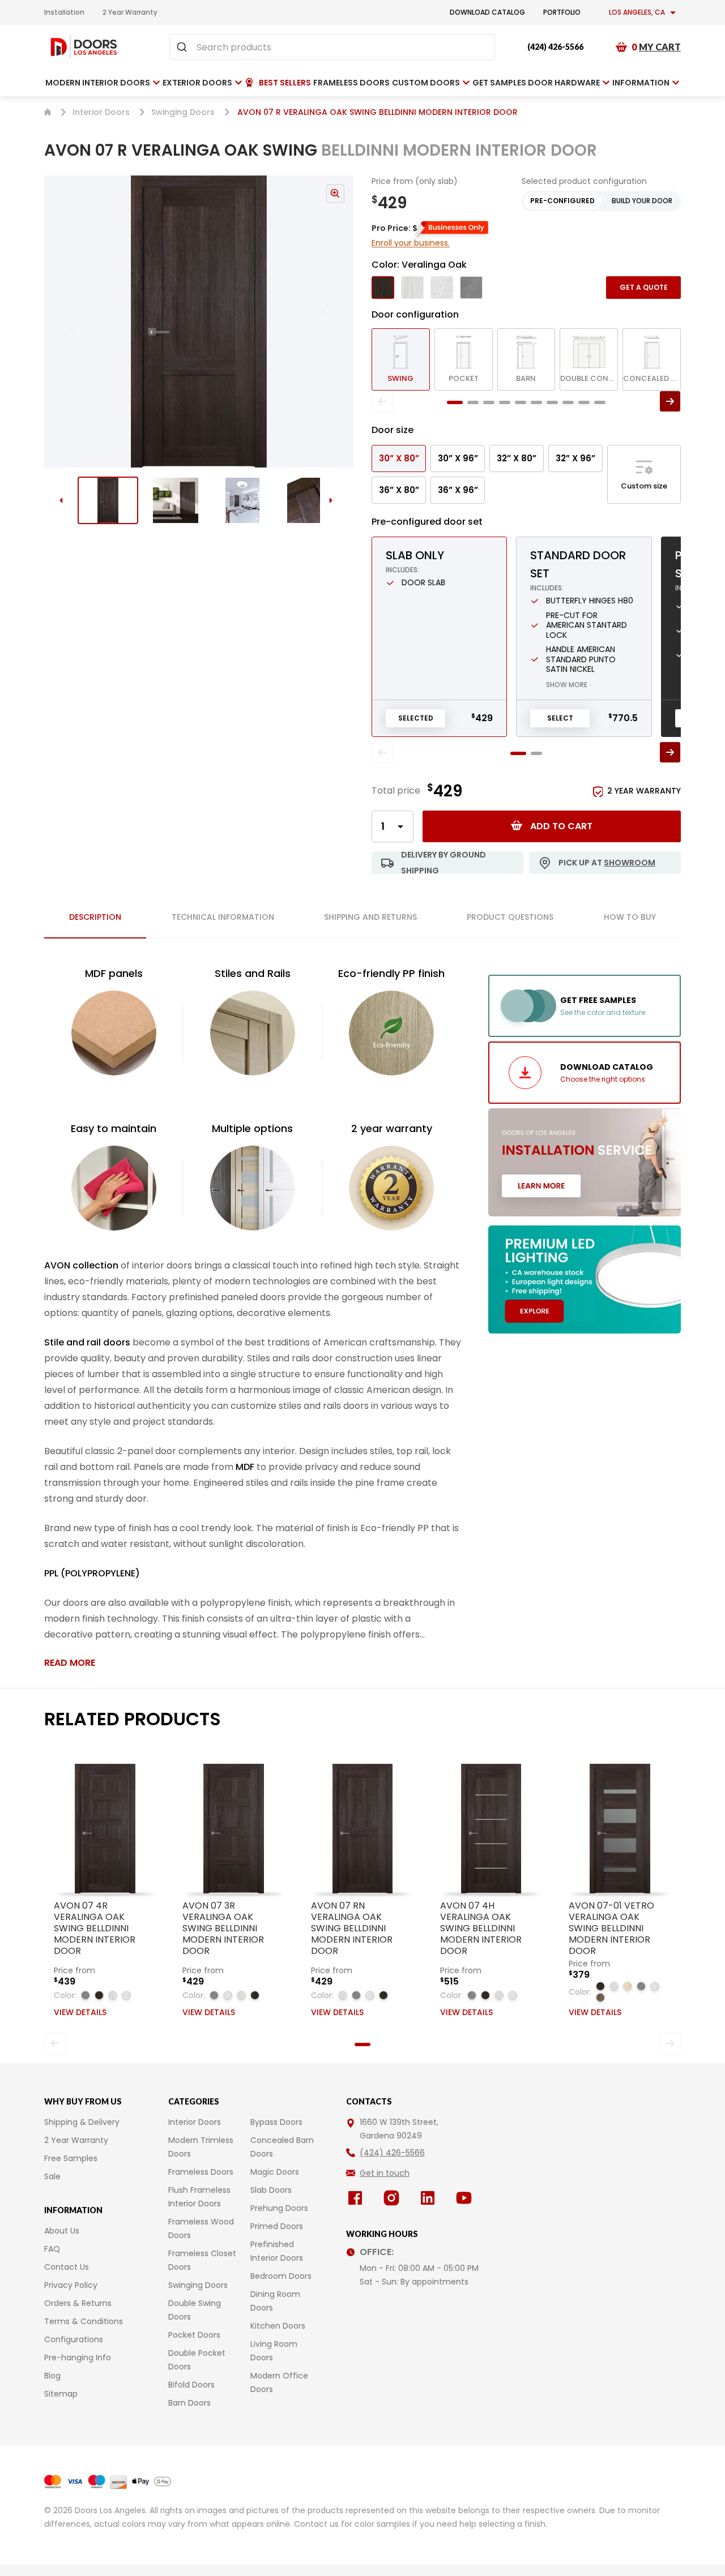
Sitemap (61, 2394)
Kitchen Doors (278, 2326)
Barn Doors (189, 2403)
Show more (569, 685)
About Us (62, 2231)
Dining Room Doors (275, 2301)
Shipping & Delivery (82, 2122)
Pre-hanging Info (78, 2358)
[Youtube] (466, 2198)
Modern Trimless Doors (201, 2147)
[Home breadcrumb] (48, 112)
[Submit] (183, 47)
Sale (52, 2176)
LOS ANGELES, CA (637, 12)
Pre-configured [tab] (562, 201)
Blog (52, 2376)
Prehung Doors (279, 2208)
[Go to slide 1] (108, 500)
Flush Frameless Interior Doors (199, 2197)
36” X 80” (399, 490)
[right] (670, 401)
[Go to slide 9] (584, 402)
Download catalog (487, 12)
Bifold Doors (191, 2385)
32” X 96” (575, 458)
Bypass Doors (276, 2122)
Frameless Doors (201, 2172)
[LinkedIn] (430, 2198)
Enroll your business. (411, 243)
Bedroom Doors (281, 2276)
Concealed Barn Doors (282, 2147)
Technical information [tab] (223, 917)
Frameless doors (351, 83)
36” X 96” (458, 490)
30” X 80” (399, 458)
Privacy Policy (71, 2285)
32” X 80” (517, 458)
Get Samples (499, 83)
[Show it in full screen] (199, 322)
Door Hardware (564, 83)
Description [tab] (95, 917)
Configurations (74, 2339)
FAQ (52, 2249)
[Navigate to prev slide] (60, 322)
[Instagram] (394, 2198)
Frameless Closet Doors (202, 2260)
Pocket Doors (194, 2335)
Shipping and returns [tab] (370, 917)
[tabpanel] (253, 1318)
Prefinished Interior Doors (277, 2251)
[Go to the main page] (84, 47)
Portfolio (562, 12)
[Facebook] (357, 2198)
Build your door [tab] (642, 201)
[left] (382, 401)
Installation (64, 12)
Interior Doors (101, 112)
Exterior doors (197, 83)
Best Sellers (285, 83)
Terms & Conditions (84, 2321)
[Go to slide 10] (600, 402)
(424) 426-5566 (555, 47)
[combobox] (332, 47)
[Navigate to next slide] (338, 322)
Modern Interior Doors (98, 83)
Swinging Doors (183, 112)
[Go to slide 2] (175, 500)
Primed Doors (277, 2226)
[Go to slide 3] (243, 500)
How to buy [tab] (630, 917)
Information (641, 83)
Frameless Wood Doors (201, 2228)
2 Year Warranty (130, 12)
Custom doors (426, 83)
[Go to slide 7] (552, 402)
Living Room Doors (274, 2351)
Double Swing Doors (195, 2310)
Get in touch (385, 2173)
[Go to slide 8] (568, 402)
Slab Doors (271, 2190)
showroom (630, 863)
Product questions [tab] (510, 917)
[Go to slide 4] (310, 500)
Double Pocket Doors (197, 2360)
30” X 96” (458, 458)
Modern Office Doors (279, 2382)
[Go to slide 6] (536, 402)
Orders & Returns (78, 2303)
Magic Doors (275, 2172)
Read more (70, 1663)
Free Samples (71, 2158)
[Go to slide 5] (521, 402)
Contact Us (67, 2267)
